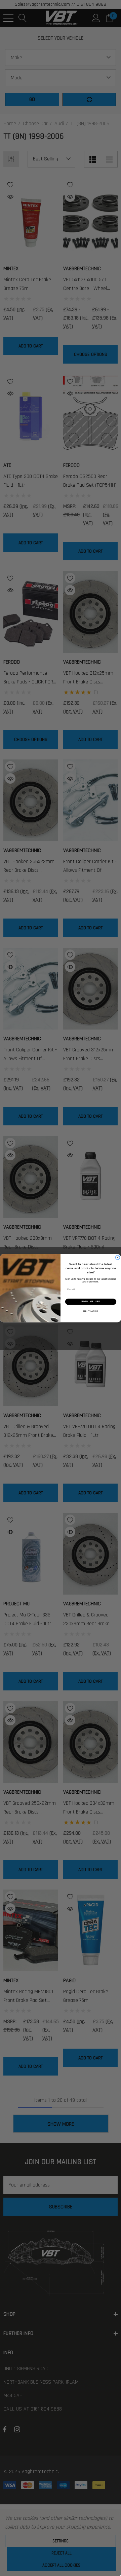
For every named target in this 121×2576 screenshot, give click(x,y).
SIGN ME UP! (91, 1302)
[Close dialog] (117, 1257)
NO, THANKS (91, 1311)
